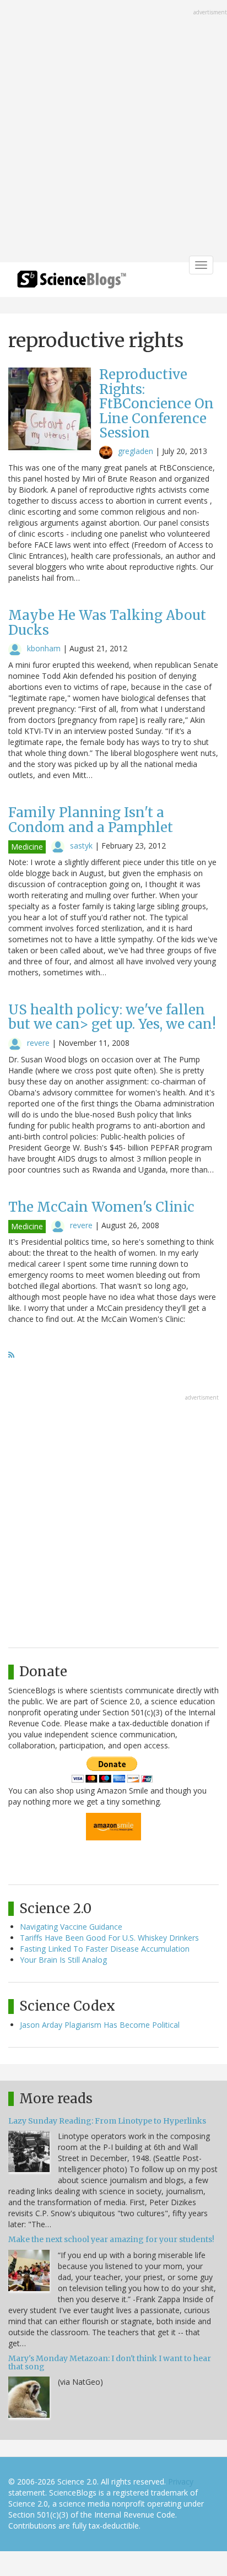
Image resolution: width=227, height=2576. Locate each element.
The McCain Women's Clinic (101, 1207)
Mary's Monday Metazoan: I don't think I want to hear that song (110, 2362)
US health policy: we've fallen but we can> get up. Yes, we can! (112, 1017)
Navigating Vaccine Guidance (71, 1927)
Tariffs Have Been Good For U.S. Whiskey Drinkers (109, 1938)
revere (38, 1043)
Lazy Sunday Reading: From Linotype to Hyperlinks (107, 2121)
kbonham (44, 648)
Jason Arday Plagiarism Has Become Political (100, 2025)
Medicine (27, 847)
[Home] (72, 283)
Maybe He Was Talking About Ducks (107, 622)
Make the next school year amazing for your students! (111, 2239)
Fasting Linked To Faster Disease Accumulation (105, 1949)
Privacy (181, 2482)
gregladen (136, 451)
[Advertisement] (113, 132)
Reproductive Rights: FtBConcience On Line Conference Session (156, 404)
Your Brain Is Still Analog (63, 1960)
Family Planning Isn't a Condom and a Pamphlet (91, 820)
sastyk (81, 846)
